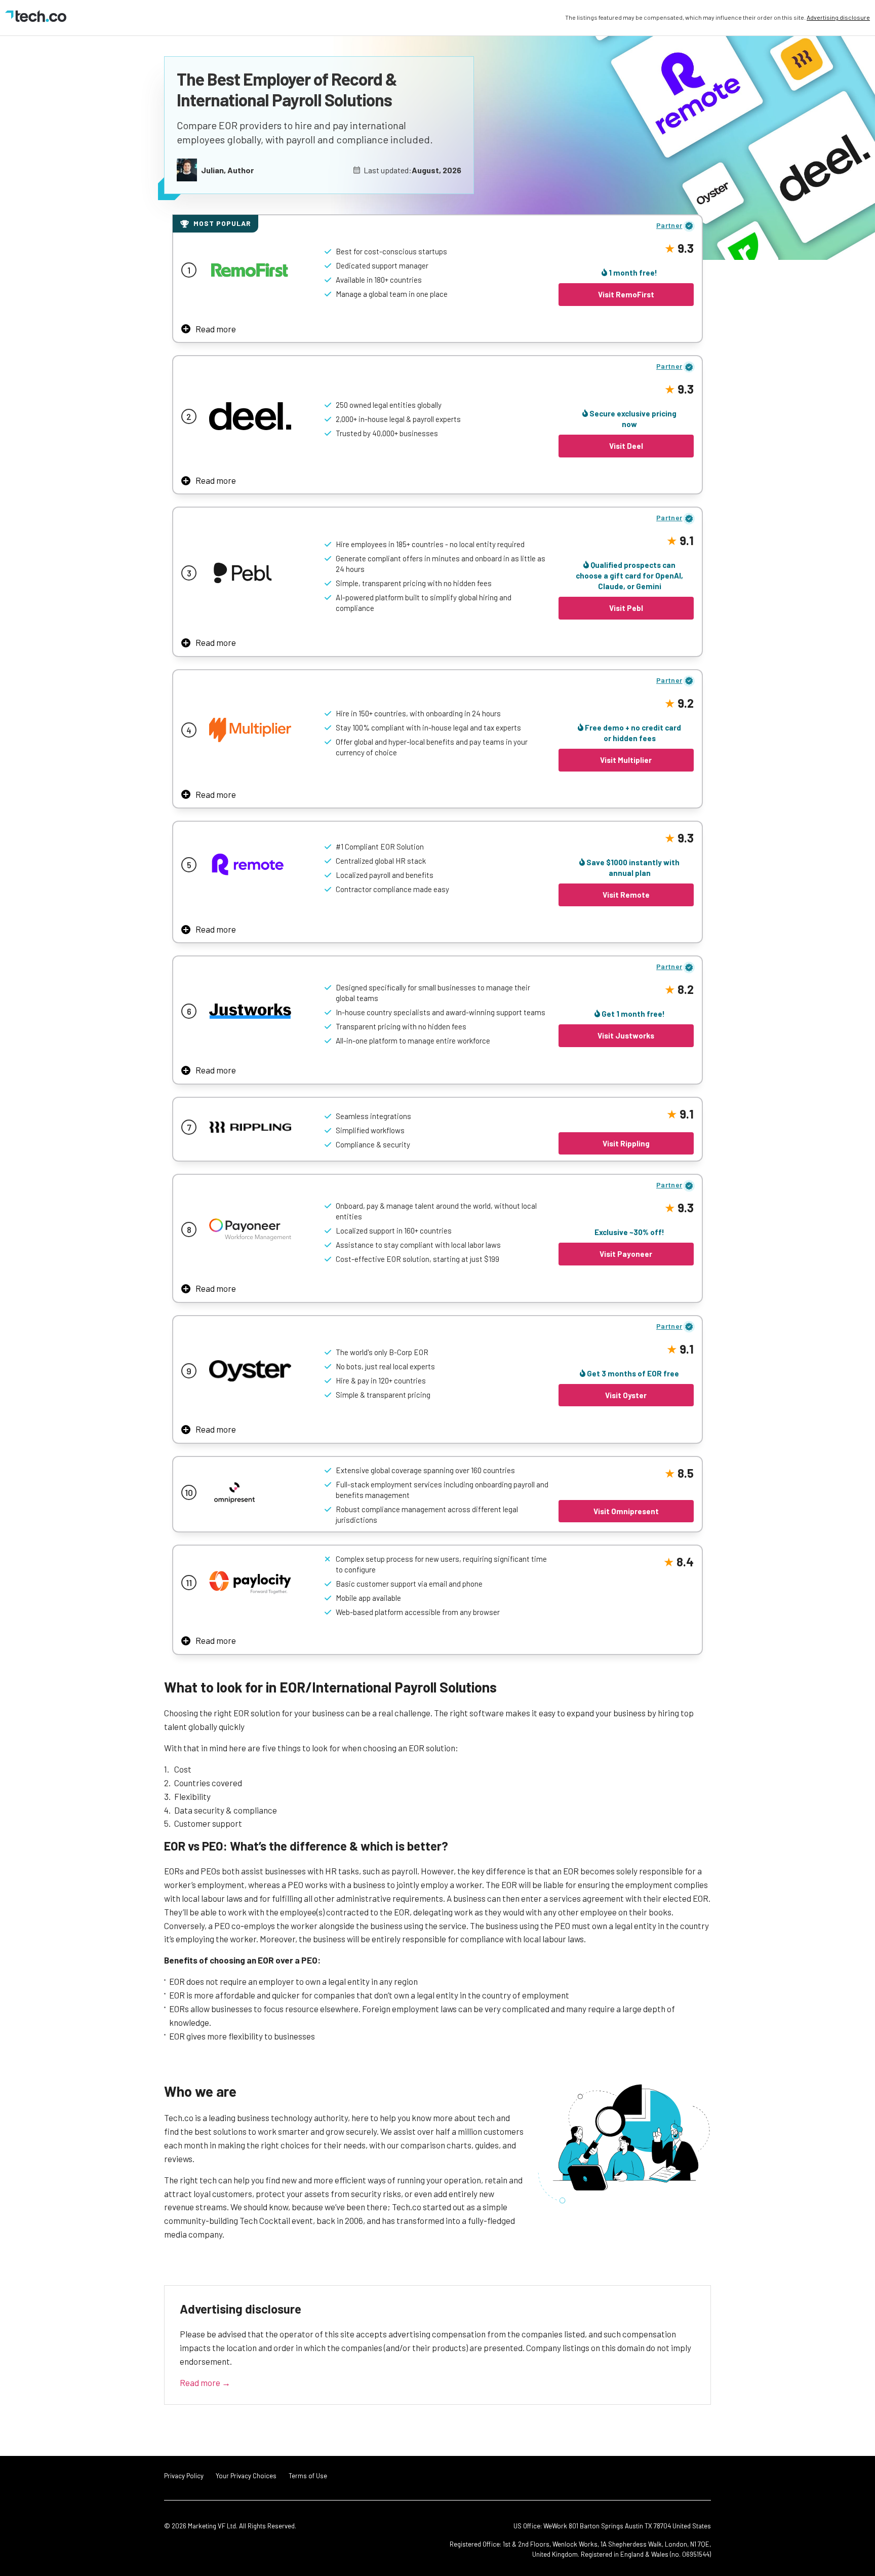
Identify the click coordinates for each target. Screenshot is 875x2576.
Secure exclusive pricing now (632, 419)
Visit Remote (626, 895)
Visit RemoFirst (626, 294)
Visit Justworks (626, 1035)
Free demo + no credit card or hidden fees (632, 733)
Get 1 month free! (632, 1014)
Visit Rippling (626, 1143)
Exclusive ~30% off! (629, 1232)
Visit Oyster (626, 1395)
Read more (216, 329)
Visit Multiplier (626, 760)
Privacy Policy (184, 2476)
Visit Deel (626, 446)
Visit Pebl (626, 608)
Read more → (205, 2382)
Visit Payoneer (626, 1254)
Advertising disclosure (838, 17)
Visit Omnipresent (626, 1511)
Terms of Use (308, 2476)
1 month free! (632, 273)
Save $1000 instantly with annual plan (632, 868)
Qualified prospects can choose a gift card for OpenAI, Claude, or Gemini (629, 575)
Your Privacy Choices (246, 2476)
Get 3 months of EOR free (632, 1373)
